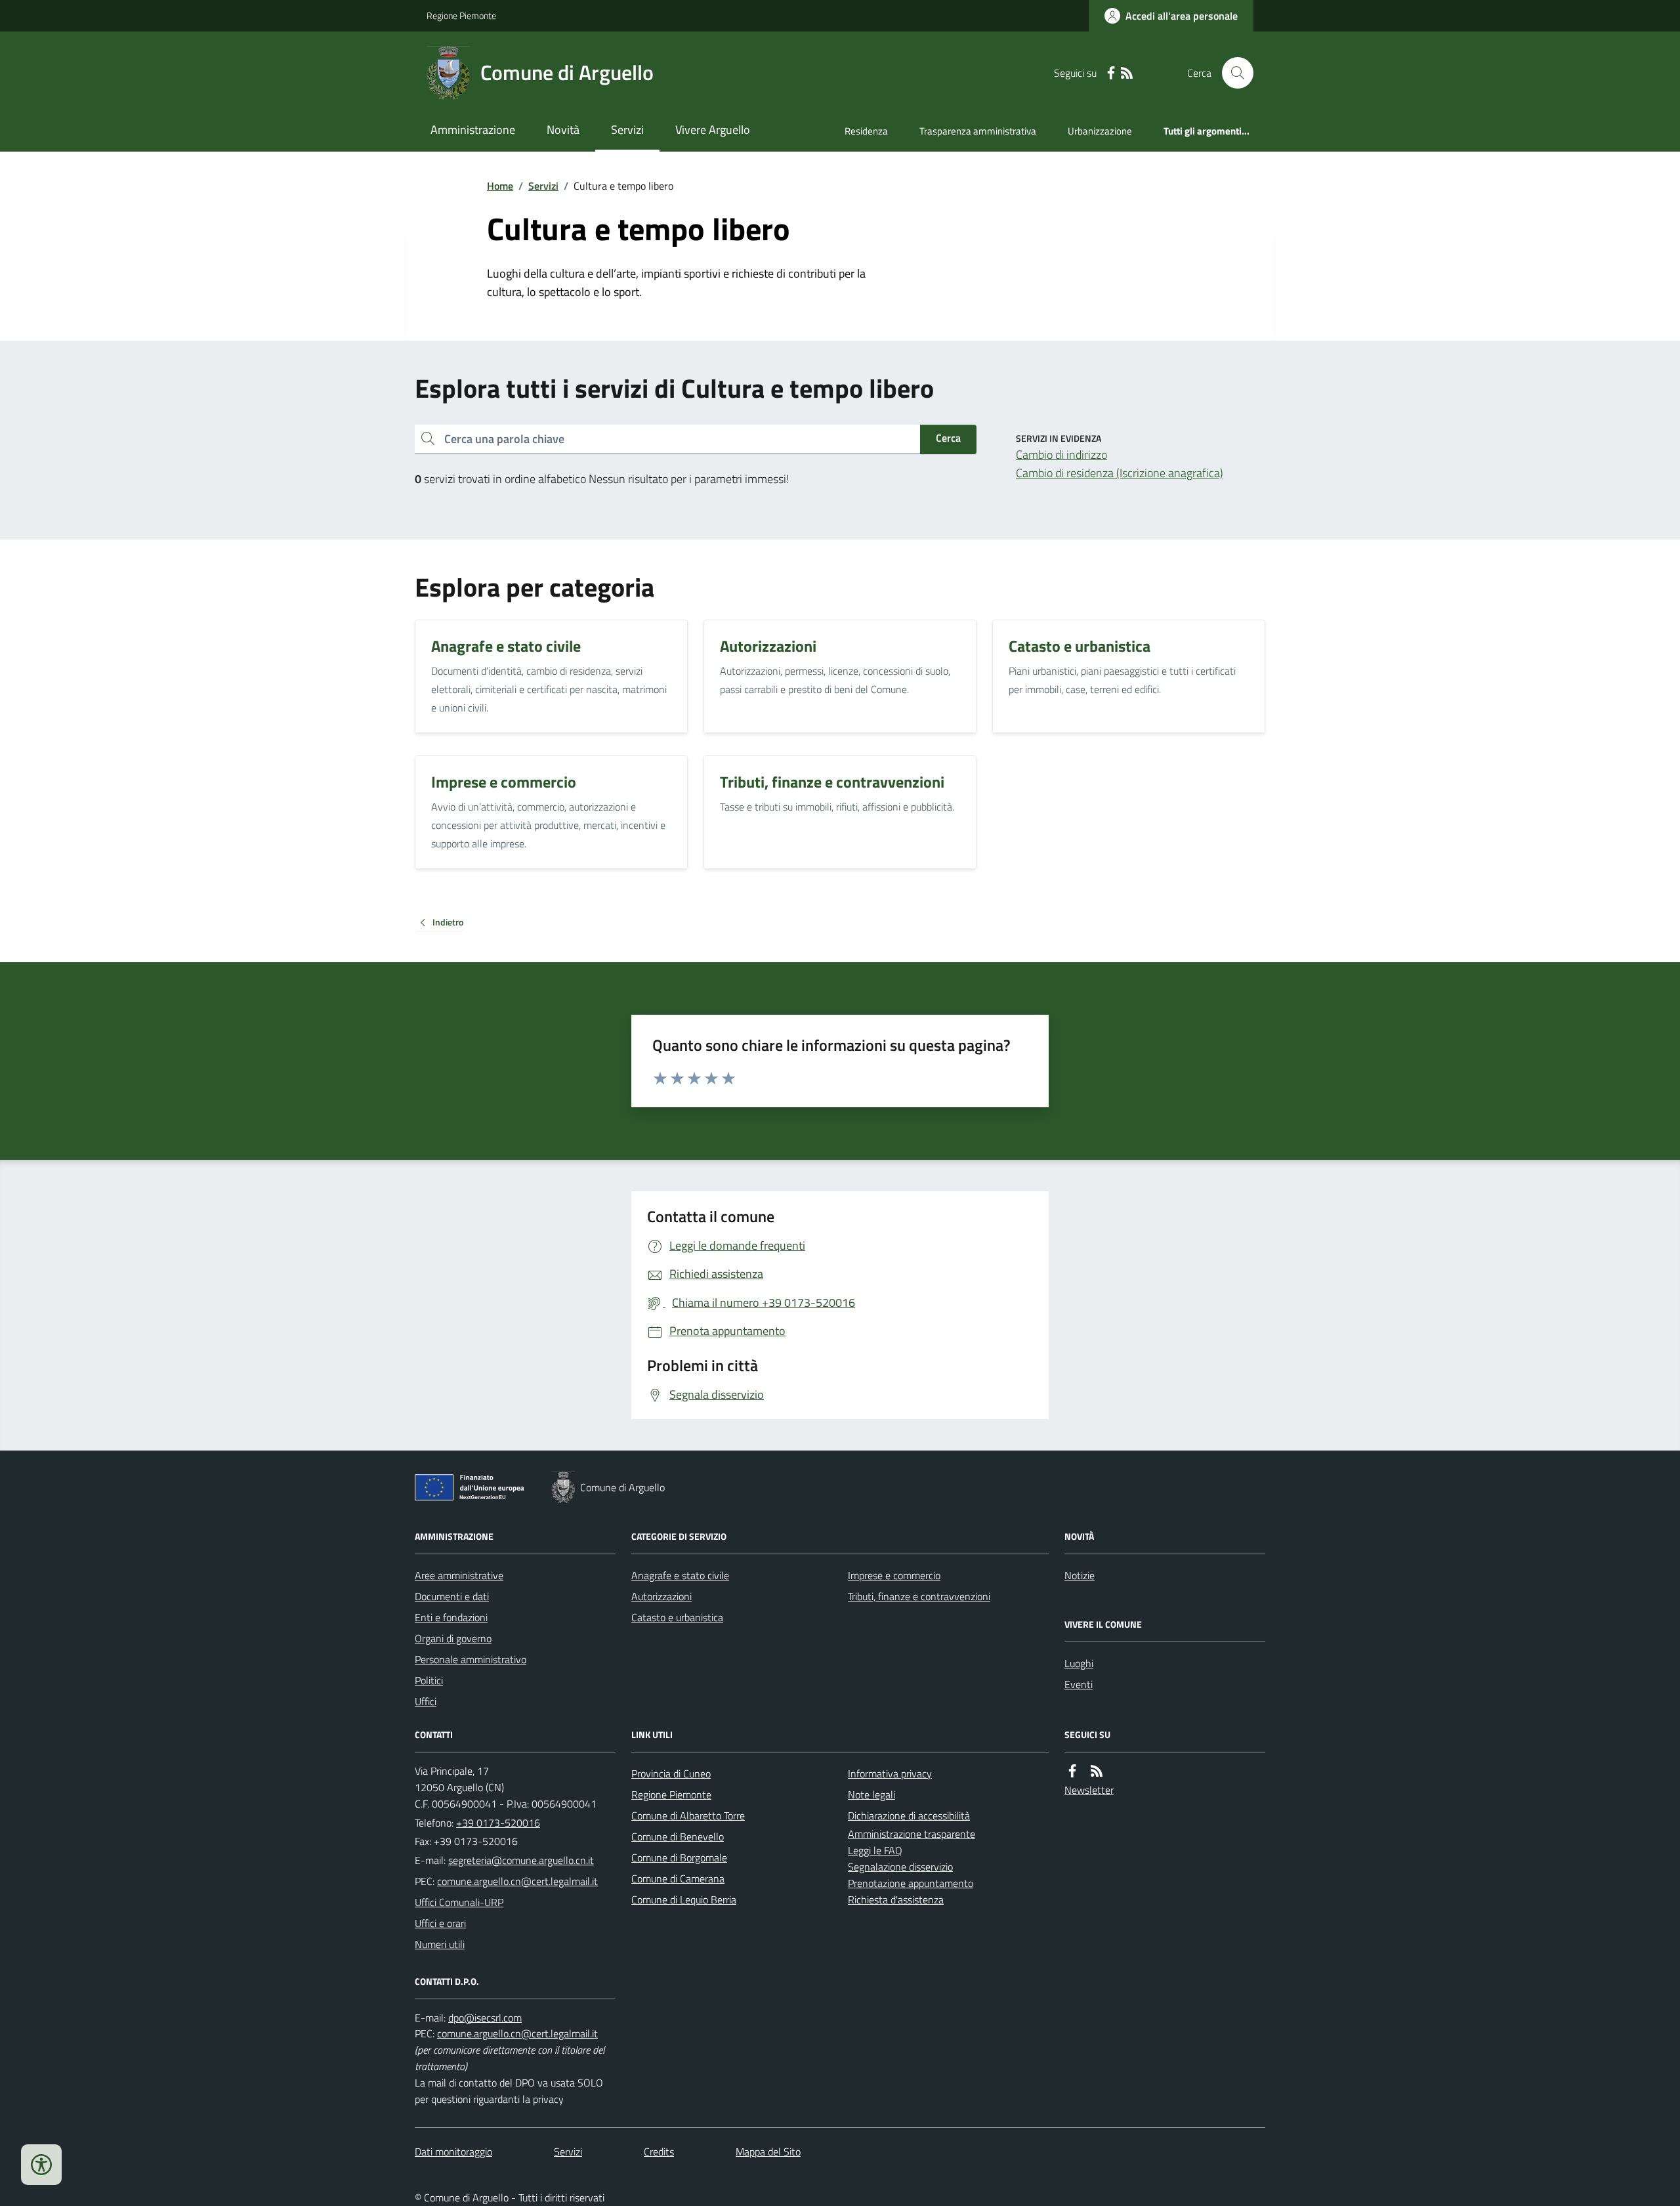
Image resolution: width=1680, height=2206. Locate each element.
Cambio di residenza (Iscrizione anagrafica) (1120, 473)
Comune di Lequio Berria (684, 1899)
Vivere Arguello (713, 130)
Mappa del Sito (768, 2152)
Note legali (871, 1794)
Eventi (1079, 1684)
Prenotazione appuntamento (911, 1883)
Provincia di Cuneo (671, 1773)
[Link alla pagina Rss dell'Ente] (1097, 1771)
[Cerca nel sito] (1232, 73)
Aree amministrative (459, 1575)
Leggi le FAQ (875, 1850)
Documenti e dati (452, 1596)
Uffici (426, 1701)
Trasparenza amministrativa (978, 131)
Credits (659, 2152)
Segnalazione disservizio (900, 1867)
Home (500, 186)
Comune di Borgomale (679, 1857)
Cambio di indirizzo (1061, 455)
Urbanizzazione (1100, 131)
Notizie (1080, 1575)
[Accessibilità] (41, 2165)
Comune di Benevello (678, 1836)
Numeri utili (440, 1944)
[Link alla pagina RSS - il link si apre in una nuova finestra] (1127, 73)
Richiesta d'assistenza (896, 1899)
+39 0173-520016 (498, 1823)
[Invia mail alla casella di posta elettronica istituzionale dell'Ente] (521, 1860)
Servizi (627, 130)
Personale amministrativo (471, 1659)
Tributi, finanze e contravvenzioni (919, 1596)
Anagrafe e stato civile (680, 1575)
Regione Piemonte (461, 15)
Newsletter (1089, 1790)
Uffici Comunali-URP (459, 1902)
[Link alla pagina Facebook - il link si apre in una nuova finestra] (1111, 73)
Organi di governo (453, 1638)
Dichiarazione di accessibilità (909, 1815)
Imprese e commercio (894, 1575)
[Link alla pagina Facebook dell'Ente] (1072, 1771)
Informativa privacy (890, 1773)
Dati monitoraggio (453, 2152)
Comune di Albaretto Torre (688, 1815)
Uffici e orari (440, 1923)
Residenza (866, 131)
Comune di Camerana (678, 1878)
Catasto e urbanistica (677, 1617)
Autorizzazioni (661, 1596)
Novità (563, 130)
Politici (429, 1680)
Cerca (948, 438)
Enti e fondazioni (451, 1617)
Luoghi (1079, 1663)
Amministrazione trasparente (912, 1834)
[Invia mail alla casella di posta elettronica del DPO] (485, 2018)
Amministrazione (473, 130)
